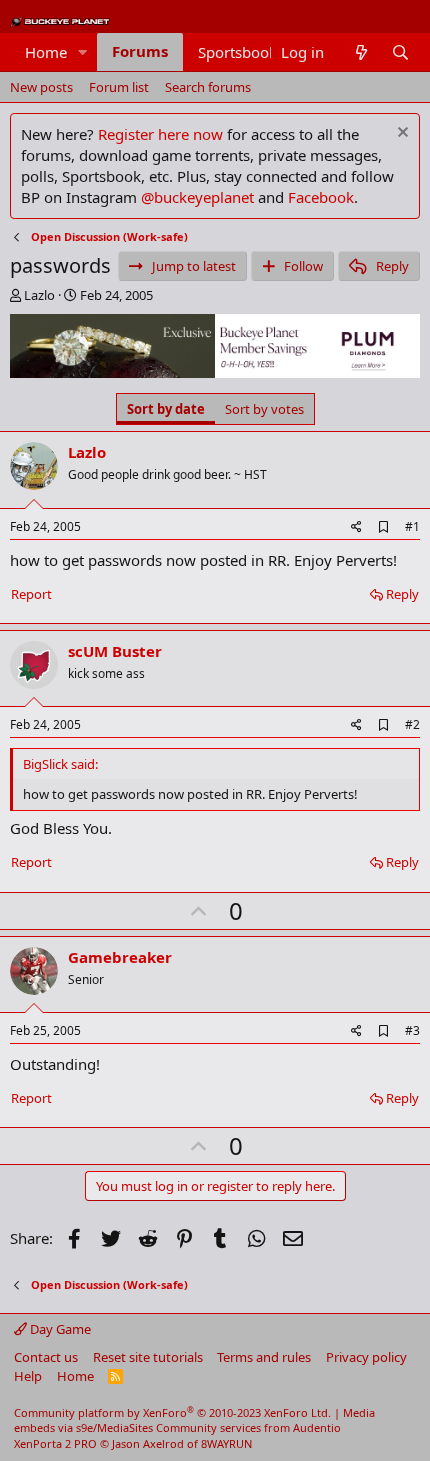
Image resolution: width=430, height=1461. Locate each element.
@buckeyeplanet (197, 197)
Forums (140, 51)
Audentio (317, 1427)
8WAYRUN (226, 1443)
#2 (412, 724)
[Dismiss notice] (400, 134)
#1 (412, 526)
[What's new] (360, 52)
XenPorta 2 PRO (55, 1443)
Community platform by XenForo (172, 1412)
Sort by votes (264, 409)
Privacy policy (366, 1357)
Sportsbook (237, 52)
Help (28, 1376)
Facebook (321, 197)
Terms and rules (264, 1357)
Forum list (119, 87)
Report (31, 594)
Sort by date (166, 409)
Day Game (59, 1329)
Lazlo (39, 295)
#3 (412, 1030)
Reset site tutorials (148, 1357)
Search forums (208, 87)
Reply (402, 594)
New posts (41, 87)
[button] (83, 52)
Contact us (46, 1357)
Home (46, 52)
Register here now (160, 134)
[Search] (400, 52)
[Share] (356, 527)
